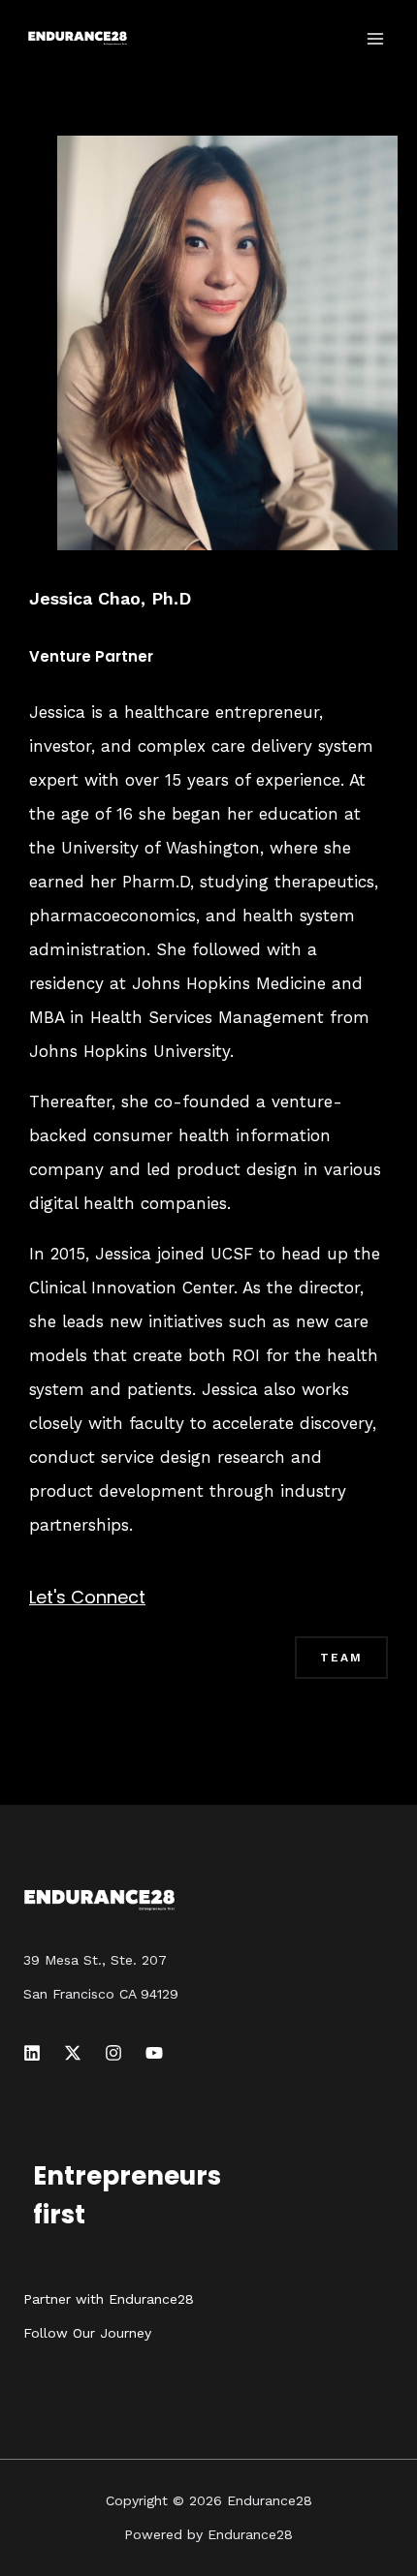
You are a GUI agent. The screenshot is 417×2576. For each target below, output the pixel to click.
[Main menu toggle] (376, 39)
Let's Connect (87, 1597)
